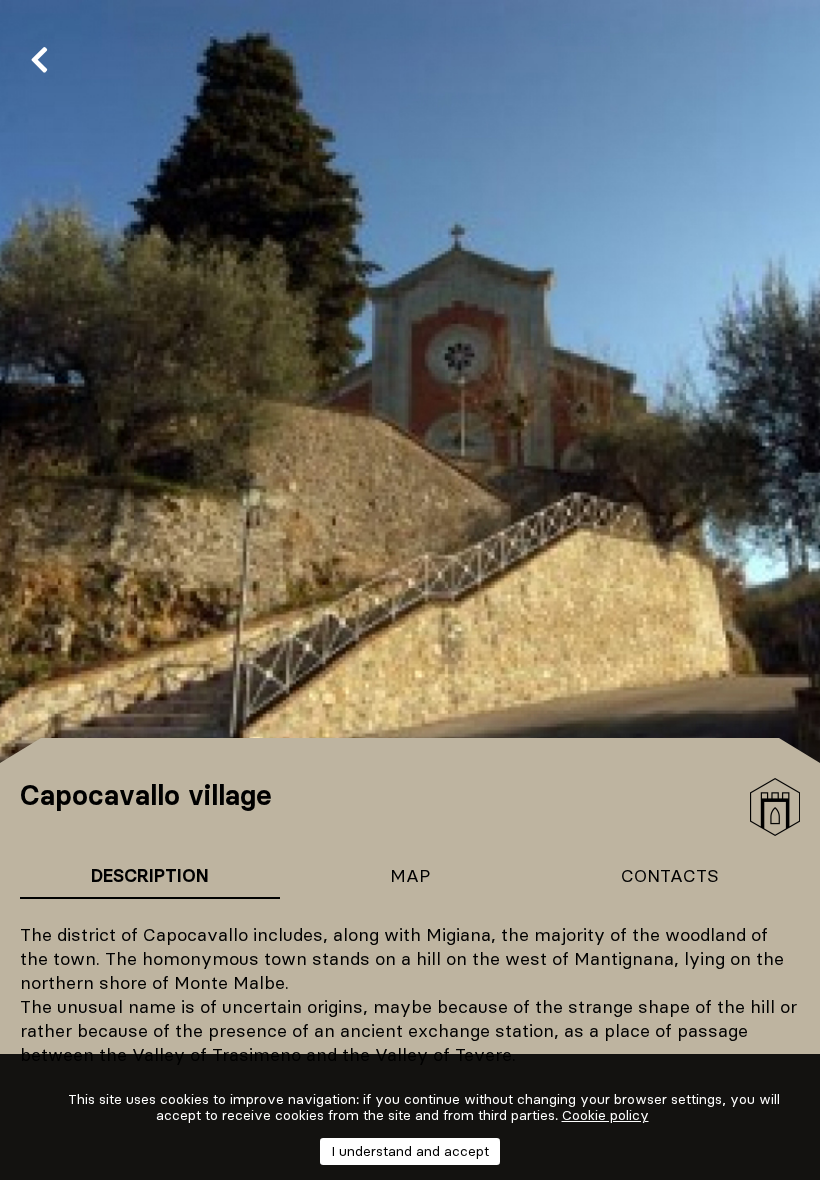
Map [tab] (410, 875)
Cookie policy (605, 1115)
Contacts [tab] (670, 875)
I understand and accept (410, 1151)
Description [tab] (150, 875)
